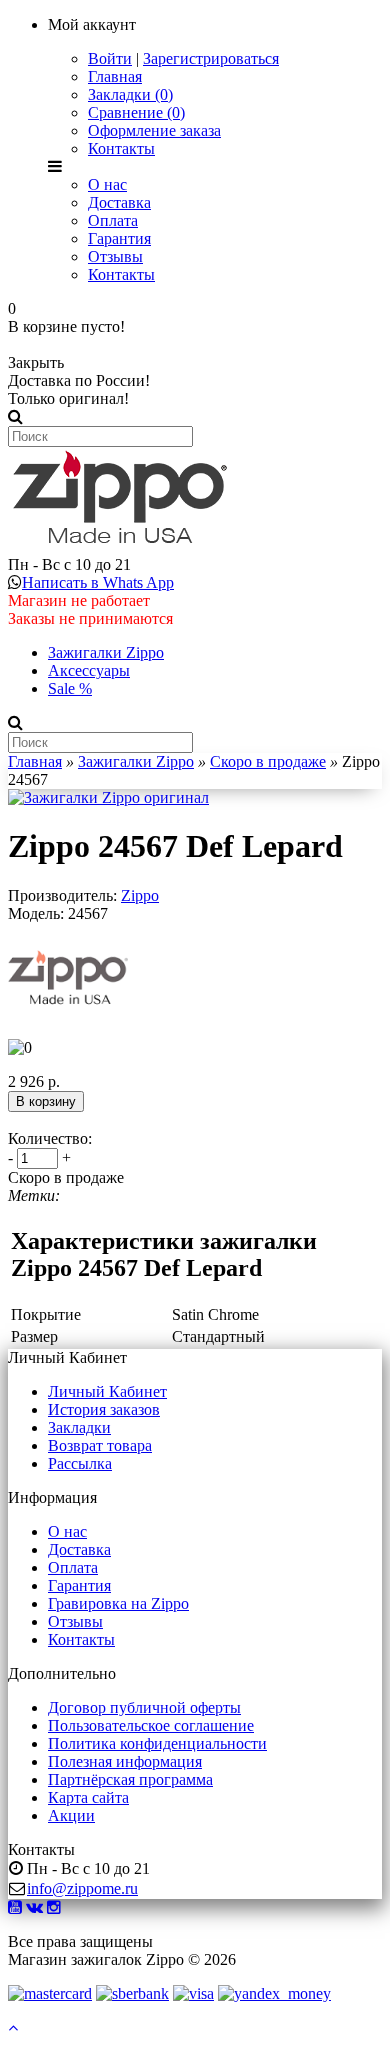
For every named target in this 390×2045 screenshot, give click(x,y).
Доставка (119, 202)
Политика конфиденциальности (157, 1743)
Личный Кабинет (107, 1391)
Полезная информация (125, 1761)
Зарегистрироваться (211, 58)
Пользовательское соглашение (151, 1725)
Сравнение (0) (136, 112)
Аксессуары (89, 670)
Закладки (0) (130, 94)
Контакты (121, 148)
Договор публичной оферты (144, 1707)
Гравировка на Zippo (118, 1603)
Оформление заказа (154, 130)
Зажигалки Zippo (106, 652)
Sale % (70, 688)
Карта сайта (88, 1797)
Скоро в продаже (268, 761)
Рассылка (80, 1463)
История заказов (104, 1409)
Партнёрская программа (130, 1779)
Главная (115, 76)
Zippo (140, 895)
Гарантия (119, 238)
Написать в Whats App (98, 582)
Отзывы (115, 256)
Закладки (79, 1427)
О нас (107, 184)
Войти (110, 58)
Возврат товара (100, 1445)
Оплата (113, 220)
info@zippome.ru (82, 1888)
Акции (71, 1815)
